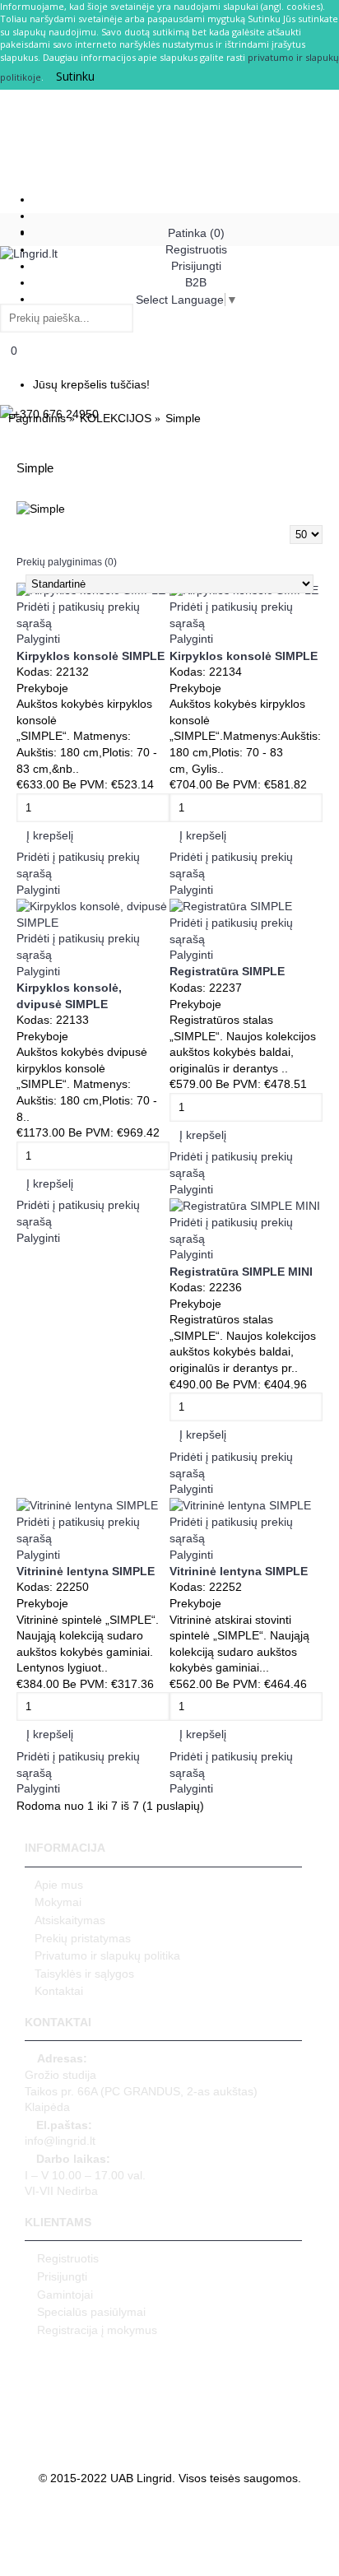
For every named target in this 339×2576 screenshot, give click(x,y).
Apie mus (59, 1885)
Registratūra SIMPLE (227, 971)
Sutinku (75, 76)
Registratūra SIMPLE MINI (241, 1272)
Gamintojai (65, 2295)
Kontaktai (59, 1991)
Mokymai (58, 1902)
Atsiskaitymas (70, 1920)
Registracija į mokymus (97, 2330)
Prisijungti (62, 2276)
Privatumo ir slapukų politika (107, 1955)
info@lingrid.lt (60, 2133)
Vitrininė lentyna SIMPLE (86, 1571)
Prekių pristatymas (83, 1938)
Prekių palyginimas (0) (67, 562)
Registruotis (68, 2258)
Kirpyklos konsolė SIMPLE (91, 656)
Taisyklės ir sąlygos (84, 1974)
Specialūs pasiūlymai (91, 2312)
